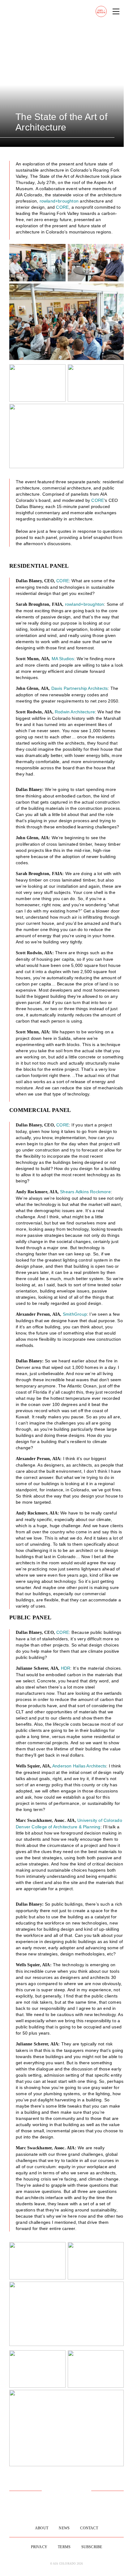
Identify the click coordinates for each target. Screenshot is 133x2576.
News (64, 2528)
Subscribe (92, 2547)
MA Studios (63, 659)
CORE (62, 207)
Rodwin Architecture (75, 712)
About (42, 2528)
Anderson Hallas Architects (79, 1766)
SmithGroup (75, 1314)
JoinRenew (101, 12)
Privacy (39, 2547)
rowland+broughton (59, 201)
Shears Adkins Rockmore (85, 1192)
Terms (64, 2547)
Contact (89, 2528)
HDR (66, 1668)
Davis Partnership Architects (80, 688)
